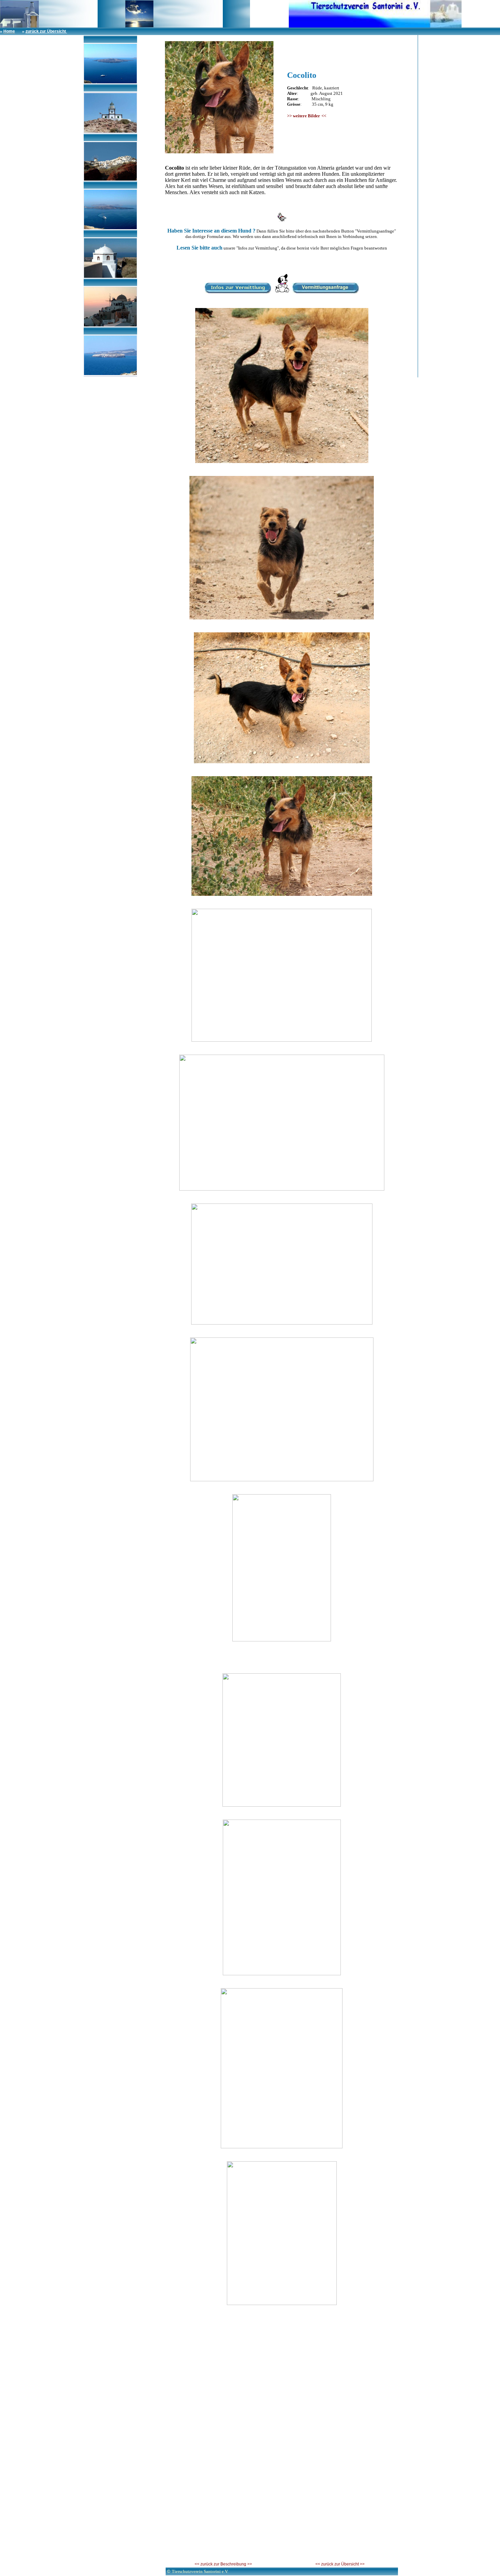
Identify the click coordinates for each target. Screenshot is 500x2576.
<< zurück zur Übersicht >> (340, 2564)
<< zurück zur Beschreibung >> (223, 2564)
